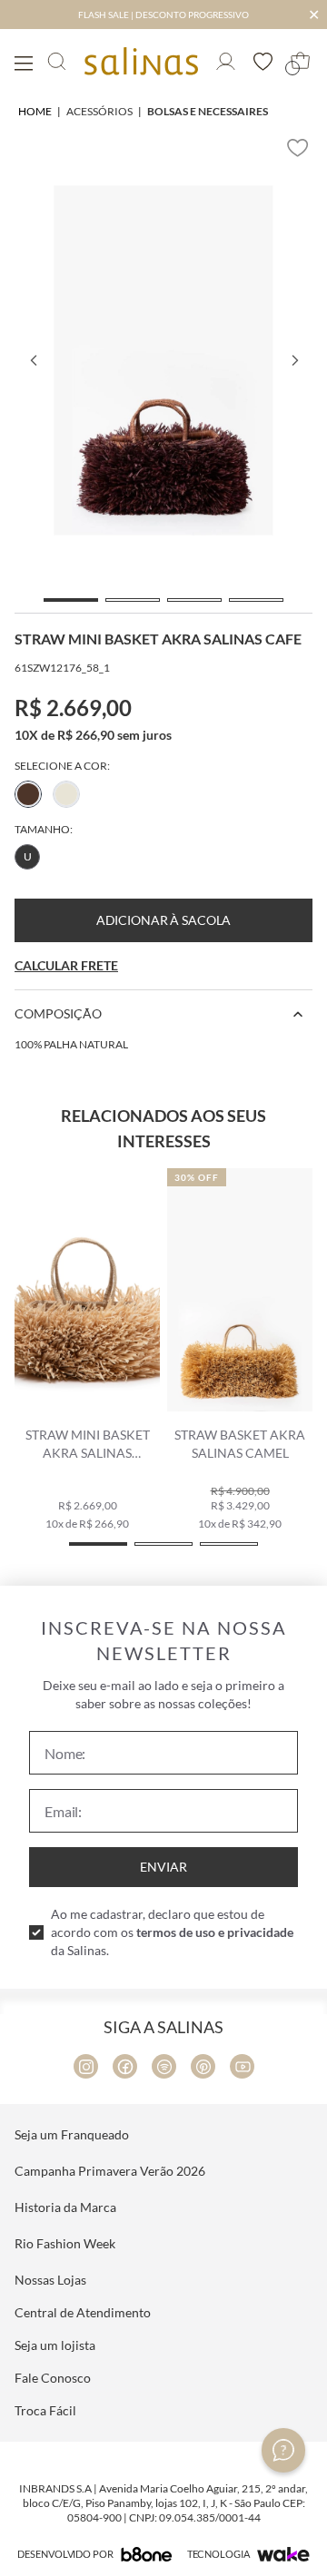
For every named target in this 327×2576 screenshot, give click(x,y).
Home (35, 111)
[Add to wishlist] (298, 148)
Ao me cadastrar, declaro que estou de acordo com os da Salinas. (172, 1932)
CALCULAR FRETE (66, 965)
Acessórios (99, 111)
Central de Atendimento (83, 2312)
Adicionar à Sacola (163, 920)
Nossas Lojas (50, 2280)
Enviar (163, 1867)
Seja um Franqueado (72, 2134)
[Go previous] (33, 360)
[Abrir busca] (57, 61)
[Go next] (294, 360)
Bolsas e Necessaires (208, 111)
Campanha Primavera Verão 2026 (110, 2171)
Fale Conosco (53, 2378)
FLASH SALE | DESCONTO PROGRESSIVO (163, 15)
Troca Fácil (45, 2410)
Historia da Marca (65, 2207)
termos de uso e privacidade (215, 1932)
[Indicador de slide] (71, 600)
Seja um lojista (55, 2345)
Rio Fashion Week (65, 2243)
